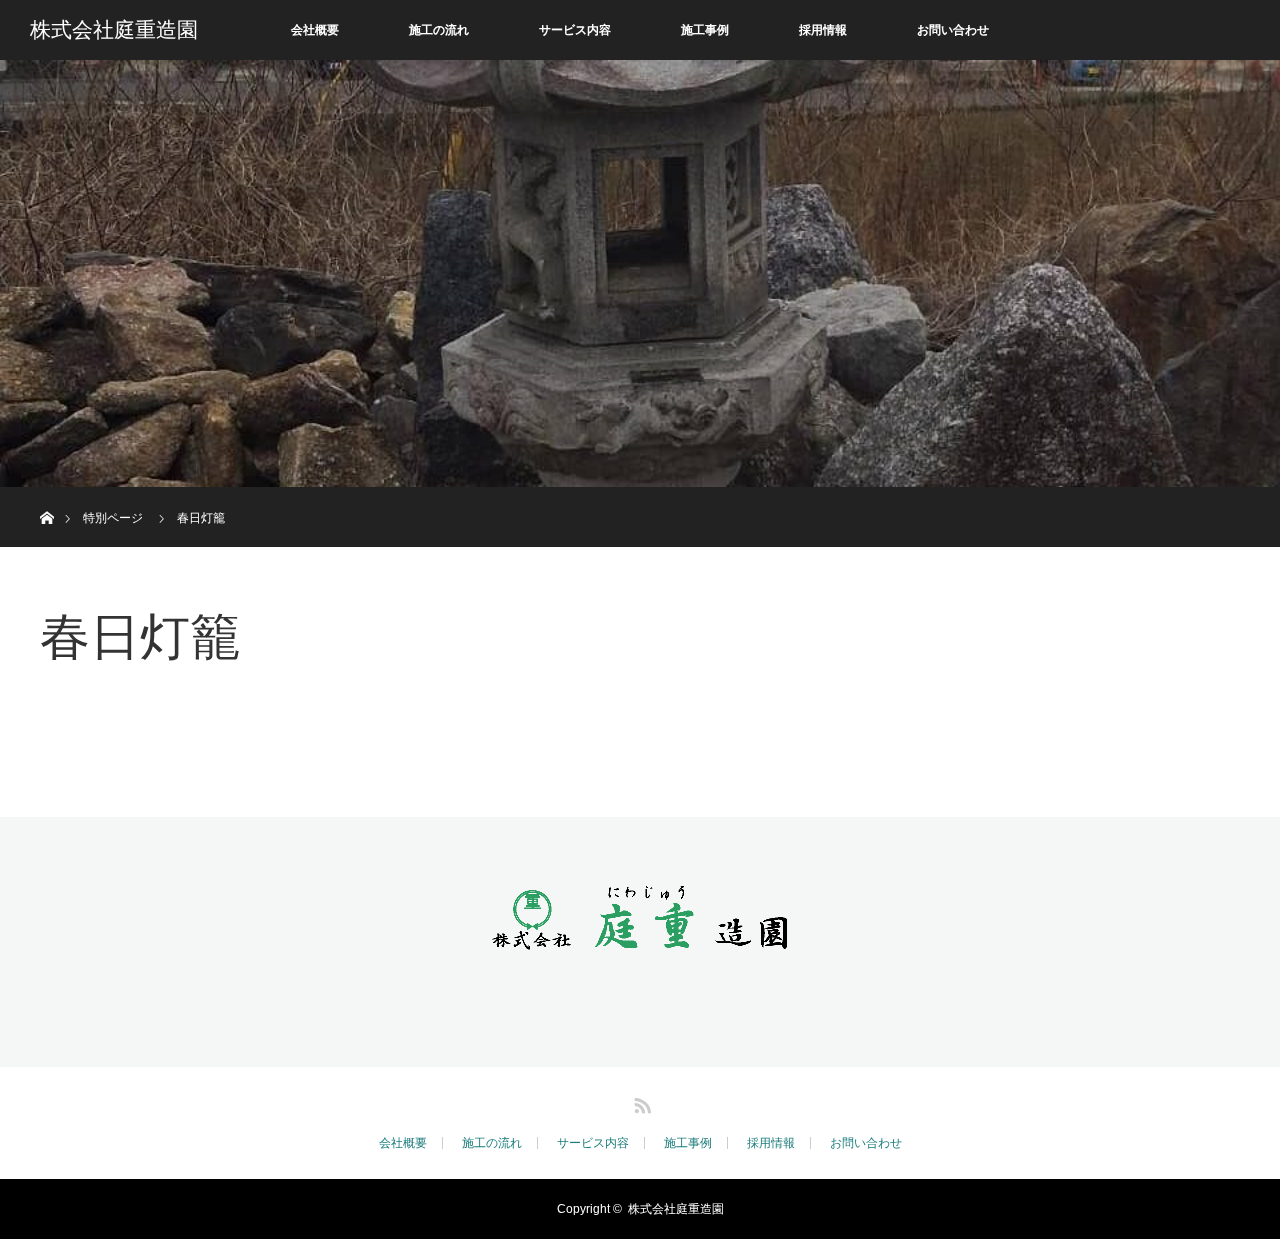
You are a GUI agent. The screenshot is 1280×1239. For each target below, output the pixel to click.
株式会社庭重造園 (114, 30)
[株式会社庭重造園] (640, 932)
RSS (640, 1102)
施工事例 (705, 30)
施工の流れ (439, 30)
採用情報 (823, 30)
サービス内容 (575, 30)
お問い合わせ (953, 30)
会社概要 (315, 30)
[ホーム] (46, 494)
